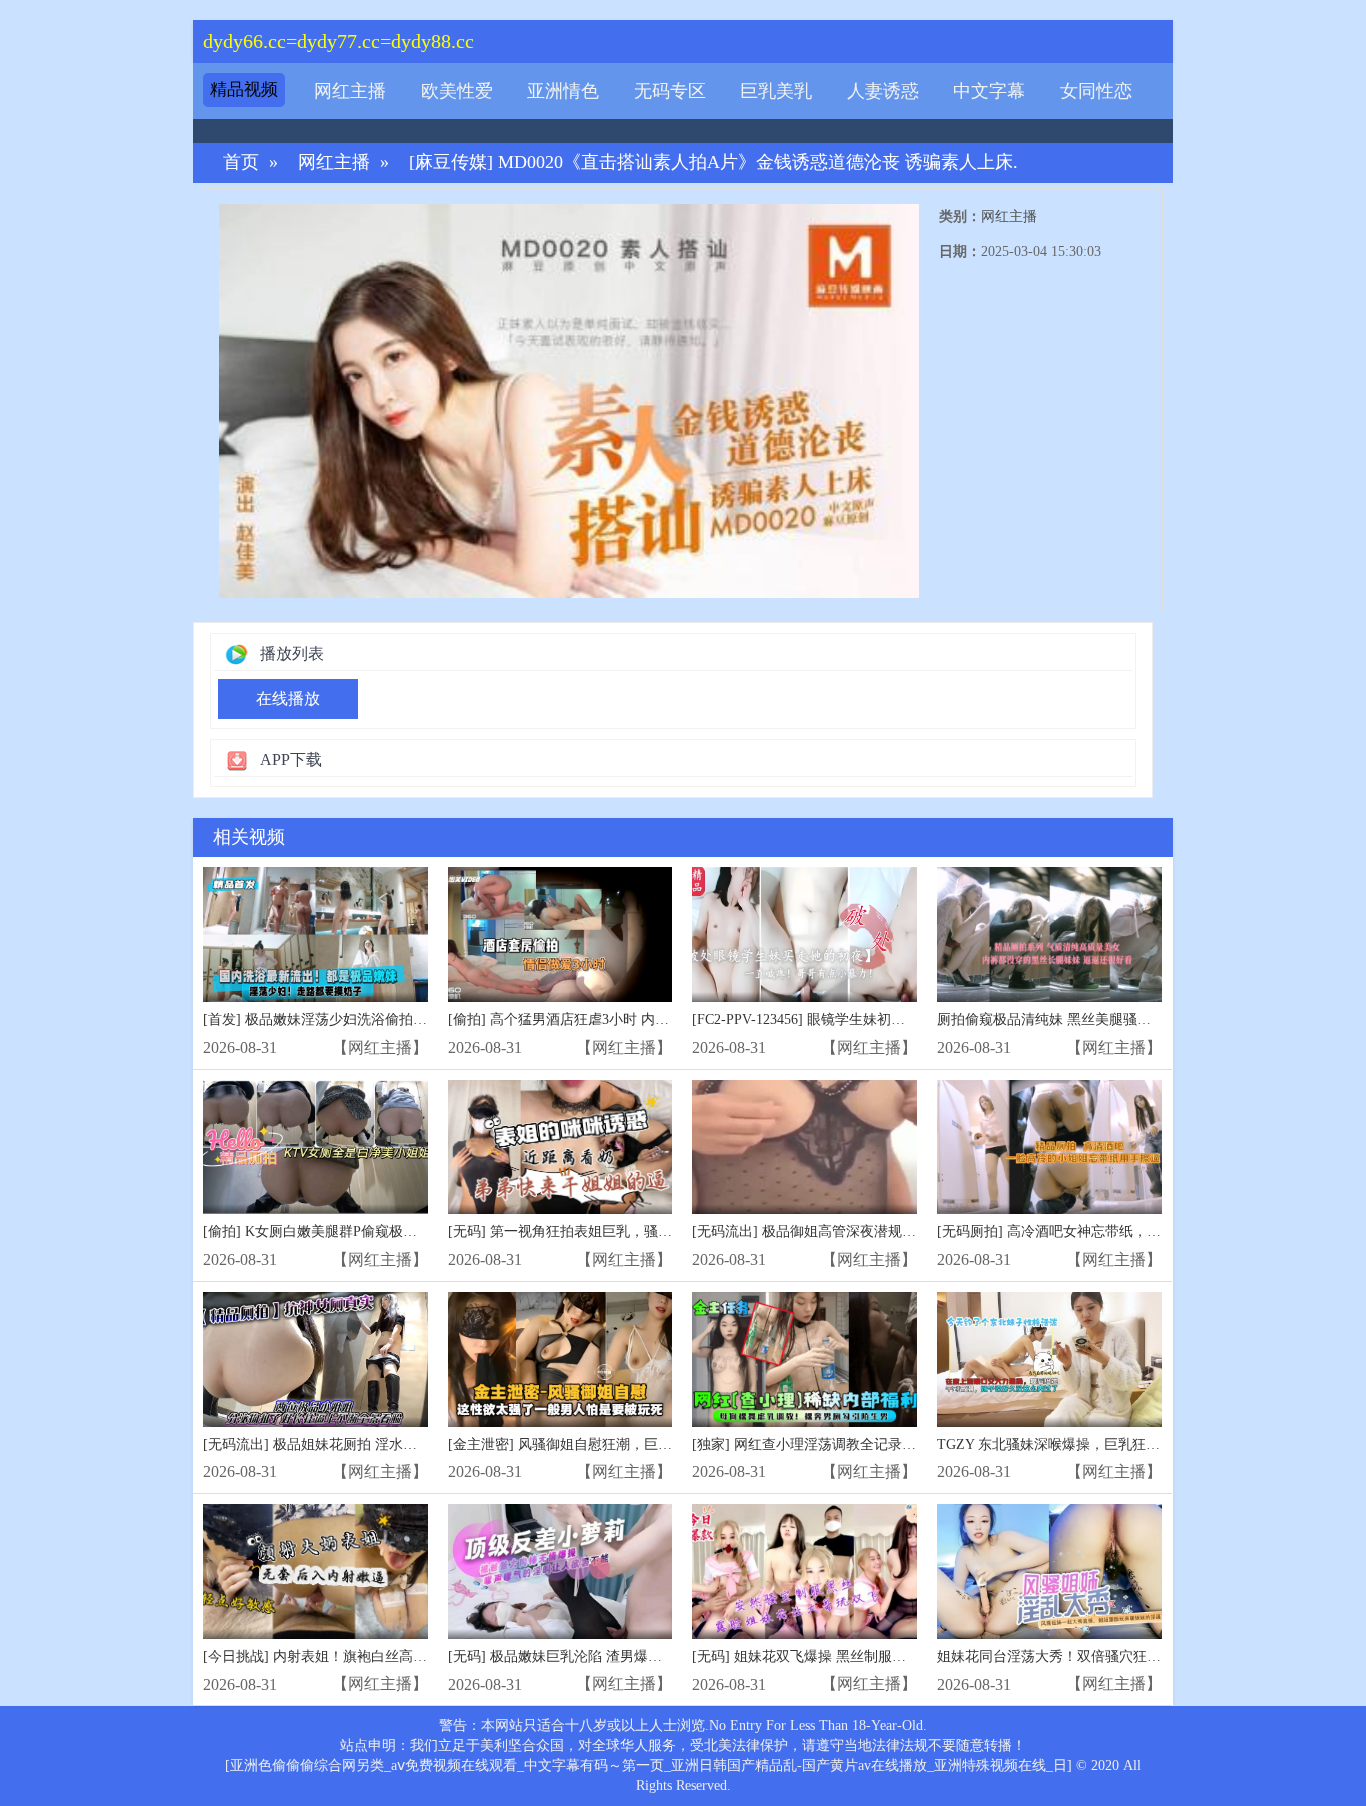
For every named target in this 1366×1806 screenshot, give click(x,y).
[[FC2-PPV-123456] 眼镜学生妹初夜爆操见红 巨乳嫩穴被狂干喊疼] (804, 934)
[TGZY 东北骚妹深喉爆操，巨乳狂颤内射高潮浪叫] (1049, 1359)
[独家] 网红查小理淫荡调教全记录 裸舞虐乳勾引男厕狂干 (869, 1444)
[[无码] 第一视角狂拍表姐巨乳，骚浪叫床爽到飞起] (560, 1147)
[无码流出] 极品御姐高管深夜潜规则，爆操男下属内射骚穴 (874, 1231)
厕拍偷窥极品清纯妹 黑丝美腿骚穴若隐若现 (1072, 1019)
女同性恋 (1096, 91)
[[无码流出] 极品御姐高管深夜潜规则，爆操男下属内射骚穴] (804, 1147)
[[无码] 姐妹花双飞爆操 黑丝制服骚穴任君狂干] (804, 1571)
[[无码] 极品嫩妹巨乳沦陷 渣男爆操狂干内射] (560, 1571)
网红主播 (350, 91)
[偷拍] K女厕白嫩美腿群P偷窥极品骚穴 (324, 1231)
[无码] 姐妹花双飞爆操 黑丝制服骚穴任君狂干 (834, 1656)
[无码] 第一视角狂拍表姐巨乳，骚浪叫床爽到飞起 (602, 1231)
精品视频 (244, 89)
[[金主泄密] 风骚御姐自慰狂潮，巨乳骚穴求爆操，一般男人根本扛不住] (560, 1359)
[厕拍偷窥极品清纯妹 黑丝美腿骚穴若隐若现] (1049, 934)
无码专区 (670, 91)
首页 (241, 162)
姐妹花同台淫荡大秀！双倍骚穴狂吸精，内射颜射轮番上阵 (1119, 1656)
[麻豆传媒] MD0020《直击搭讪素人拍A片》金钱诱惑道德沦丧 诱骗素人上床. (713, 162)
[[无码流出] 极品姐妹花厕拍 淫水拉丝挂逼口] (315, 1359)
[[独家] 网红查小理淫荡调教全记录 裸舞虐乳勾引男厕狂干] (804, 1359)
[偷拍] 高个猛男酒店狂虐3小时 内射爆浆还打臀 (593, 1019)
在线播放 (288, 698)
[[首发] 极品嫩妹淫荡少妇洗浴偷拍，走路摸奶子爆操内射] (315, 934)
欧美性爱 (457, 91)
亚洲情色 (563, 91)
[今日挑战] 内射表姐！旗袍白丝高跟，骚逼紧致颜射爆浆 (378, 1656)
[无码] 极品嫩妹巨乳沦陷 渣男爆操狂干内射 (583, 1656)
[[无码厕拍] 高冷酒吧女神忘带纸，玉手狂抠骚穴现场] (1049, 1147)
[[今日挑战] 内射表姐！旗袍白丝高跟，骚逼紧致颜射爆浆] (315, 1571)
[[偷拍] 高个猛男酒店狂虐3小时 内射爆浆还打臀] (560, 934)
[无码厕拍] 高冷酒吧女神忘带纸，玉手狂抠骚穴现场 (1098, 1231)
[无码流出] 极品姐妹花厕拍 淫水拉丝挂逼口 (338, 1444)
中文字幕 (989, 91)
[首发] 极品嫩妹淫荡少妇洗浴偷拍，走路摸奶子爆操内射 (378, 1019)
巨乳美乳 (776, 91)
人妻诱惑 (883, 91)
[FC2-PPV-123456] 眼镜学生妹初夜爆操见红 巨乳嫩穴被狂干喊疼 (891, 1019)
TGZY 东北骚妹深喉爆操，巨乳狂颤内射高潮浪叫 (1090, 1444)
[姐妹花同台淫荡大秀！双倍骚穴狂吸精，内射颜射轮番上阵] (1049, 1571)
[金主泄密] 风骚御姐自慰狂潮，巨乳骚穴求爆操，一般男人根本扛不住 (665, 1444)
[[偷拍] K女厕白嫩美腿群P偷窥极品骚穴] (315, 1147)
